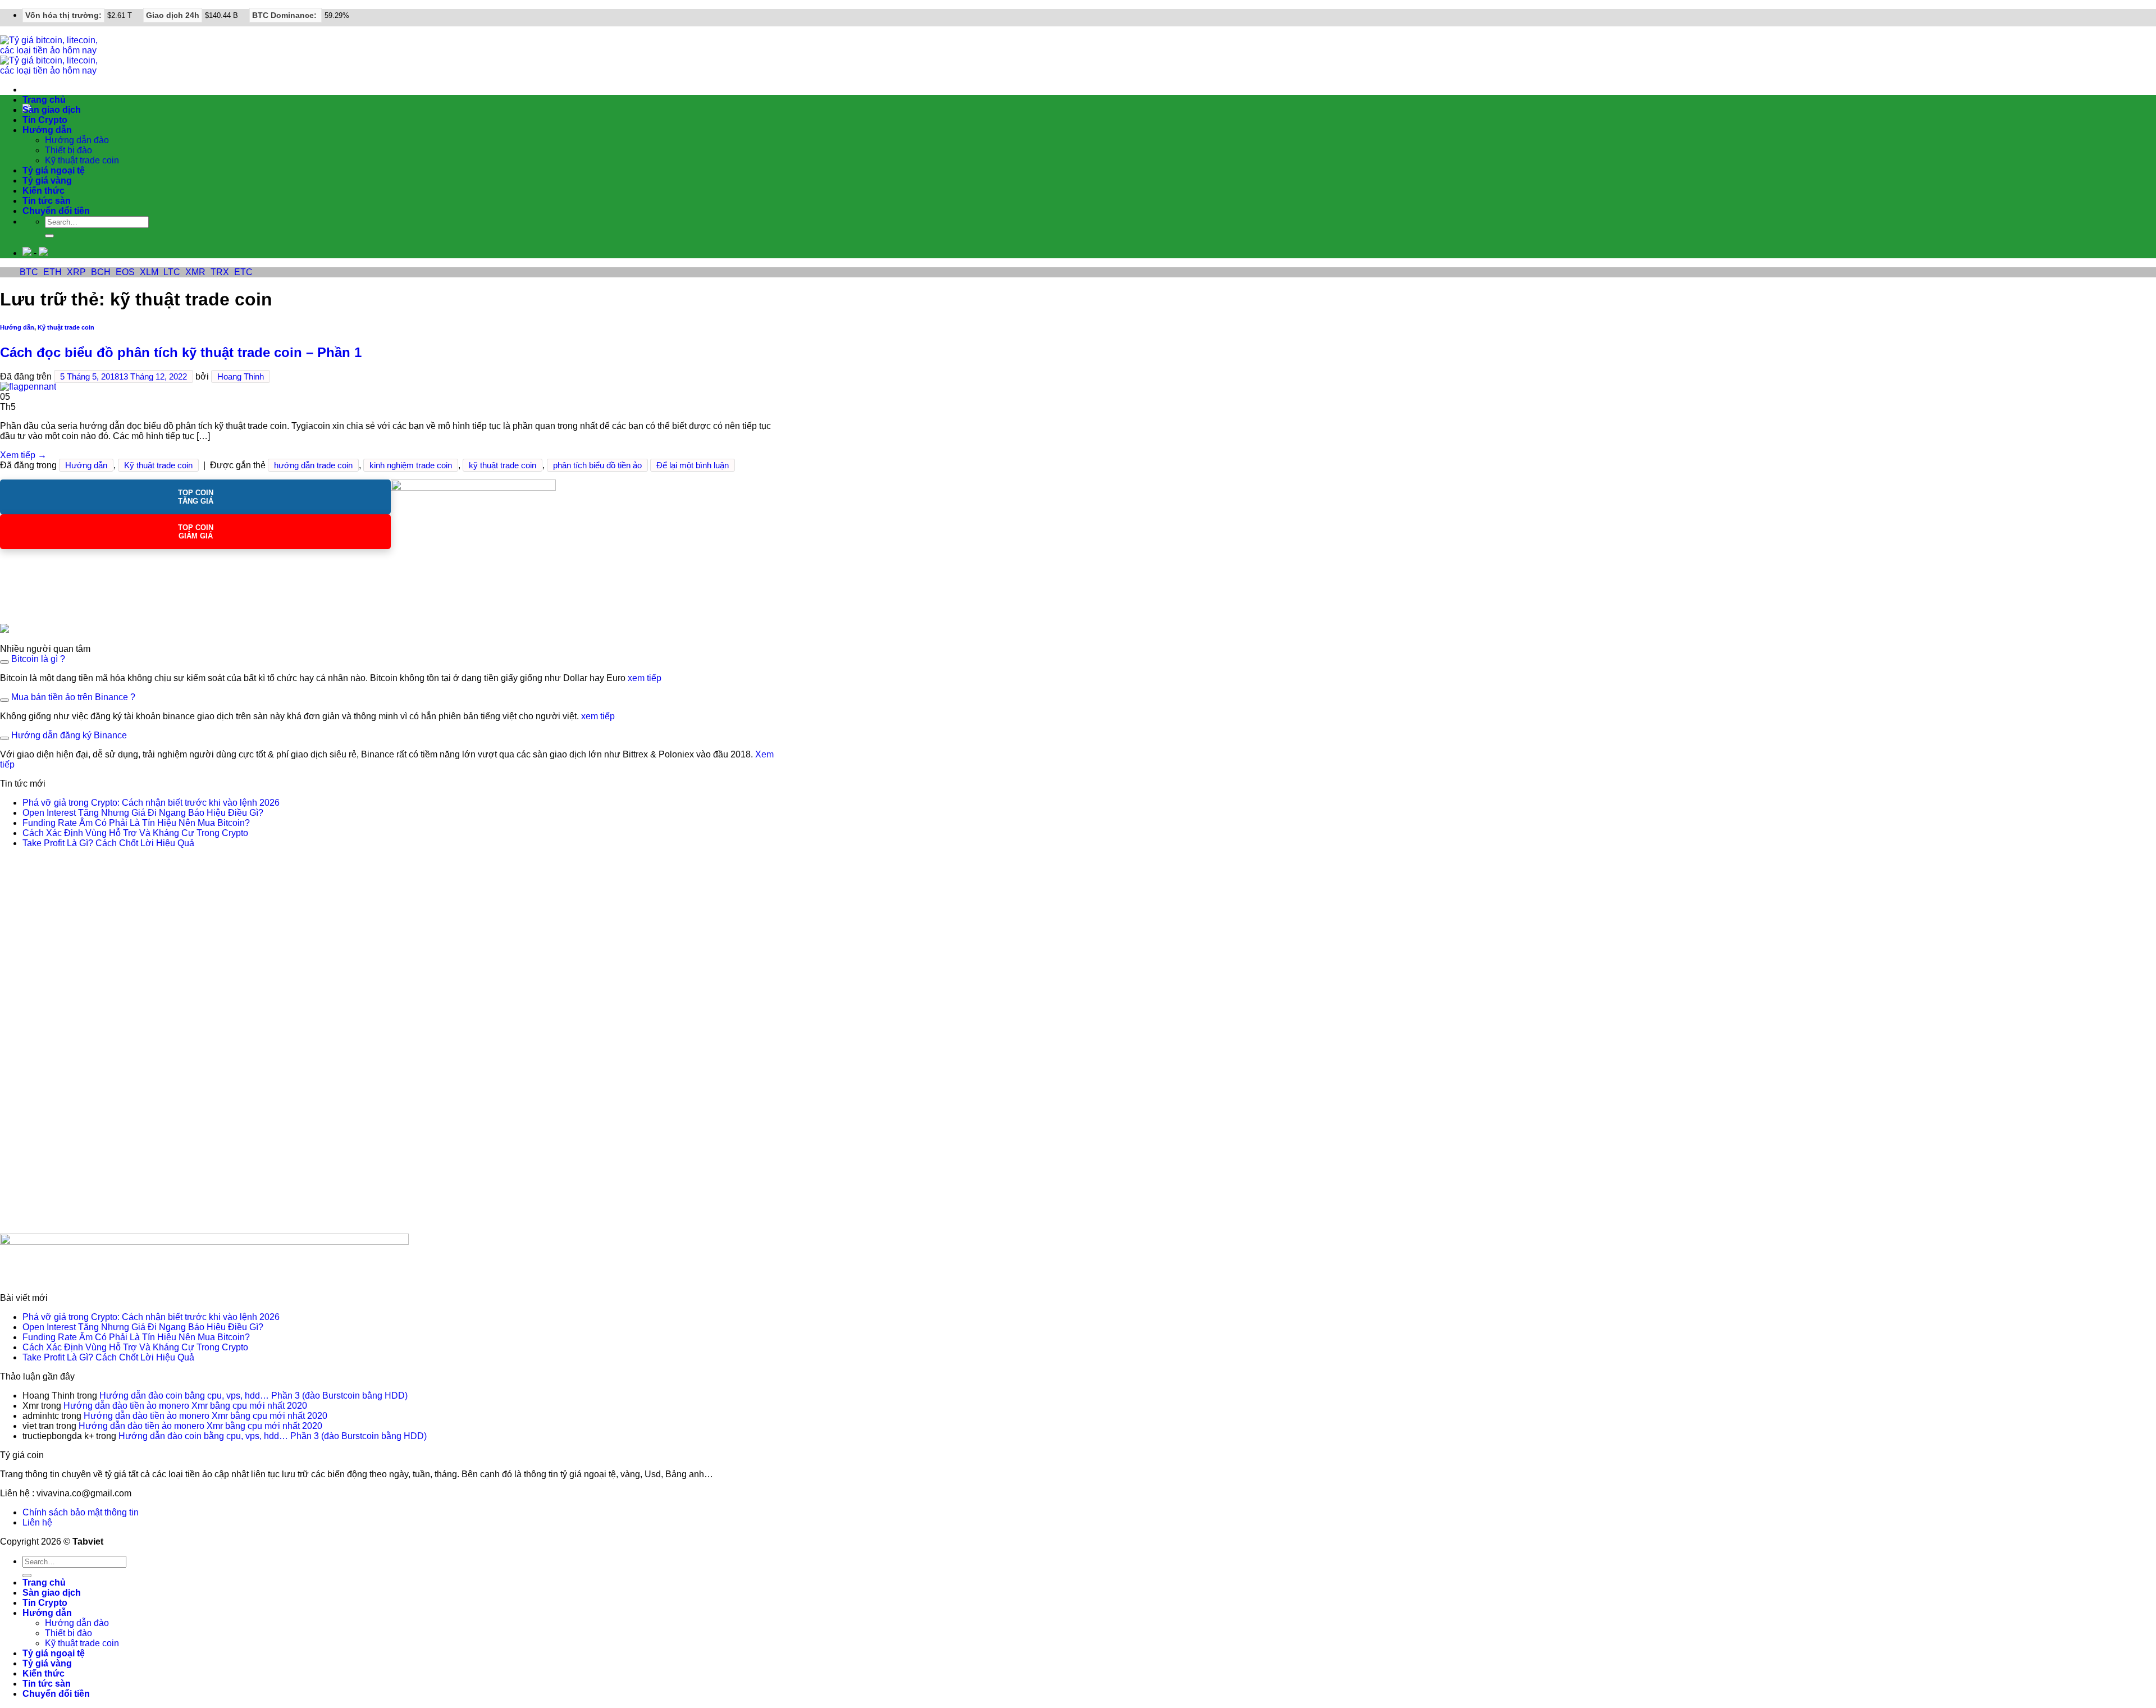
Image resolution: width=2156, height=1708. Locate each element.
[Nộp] (49, 236)
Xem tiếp (23, 455)
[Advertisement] (84, 1046)
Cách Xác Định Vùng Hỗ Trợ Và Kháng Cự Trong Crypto (135, 833)
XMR (195, 272)
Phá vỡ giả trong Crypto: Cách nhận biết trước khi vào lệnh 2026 (151, 803)
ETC (243, 272)
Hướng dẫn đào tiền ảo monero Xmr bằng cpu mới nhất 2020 (185, 1406)
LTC (172, 272)
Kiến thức (44, 191)
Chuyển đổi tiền (56, 211)
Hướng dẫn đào (77, 140)
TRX (220, 272)
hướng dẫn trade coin (313, 465)
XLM (149, 272)
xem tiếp (645, 678)
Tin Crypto (45, 120)
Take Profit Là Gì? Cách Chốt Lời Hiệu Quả (108, 843)
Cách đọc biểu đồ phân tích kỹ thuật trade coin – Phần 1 (181, 352)
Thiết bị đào (68, 150)
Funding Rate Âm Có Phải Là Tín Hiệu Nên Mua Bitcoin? (136, 823)
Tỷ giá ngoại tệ (54, 170)
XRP (76, 272)
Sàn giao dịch (52, 110)
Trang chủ (44, 100)
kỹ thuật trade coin (503, 465)
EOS (125, 272)
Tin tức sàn (47, 201)
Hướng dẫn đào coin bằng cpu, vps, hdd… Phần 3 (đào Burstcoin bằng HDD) (253, 1396)
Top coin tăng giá (196, 497)
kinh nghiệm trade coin (411, 465)
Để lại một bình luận (693, 465)
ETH (52, 272)
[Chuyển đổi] (4, 662)
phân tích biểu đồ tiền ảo (597, 465)
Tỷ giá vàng (47, 181)
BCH (101, 272)
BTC (29, 272)
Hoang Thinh (241, 376)
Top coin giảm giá (196, 532)
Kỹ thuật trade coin (82, 160)
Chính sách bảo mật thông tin (81, 1512)
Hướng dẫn (47, 130)
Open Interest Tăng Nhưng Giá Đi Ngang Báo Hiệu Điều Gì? (143, 813)
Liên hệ (37, 1522)
